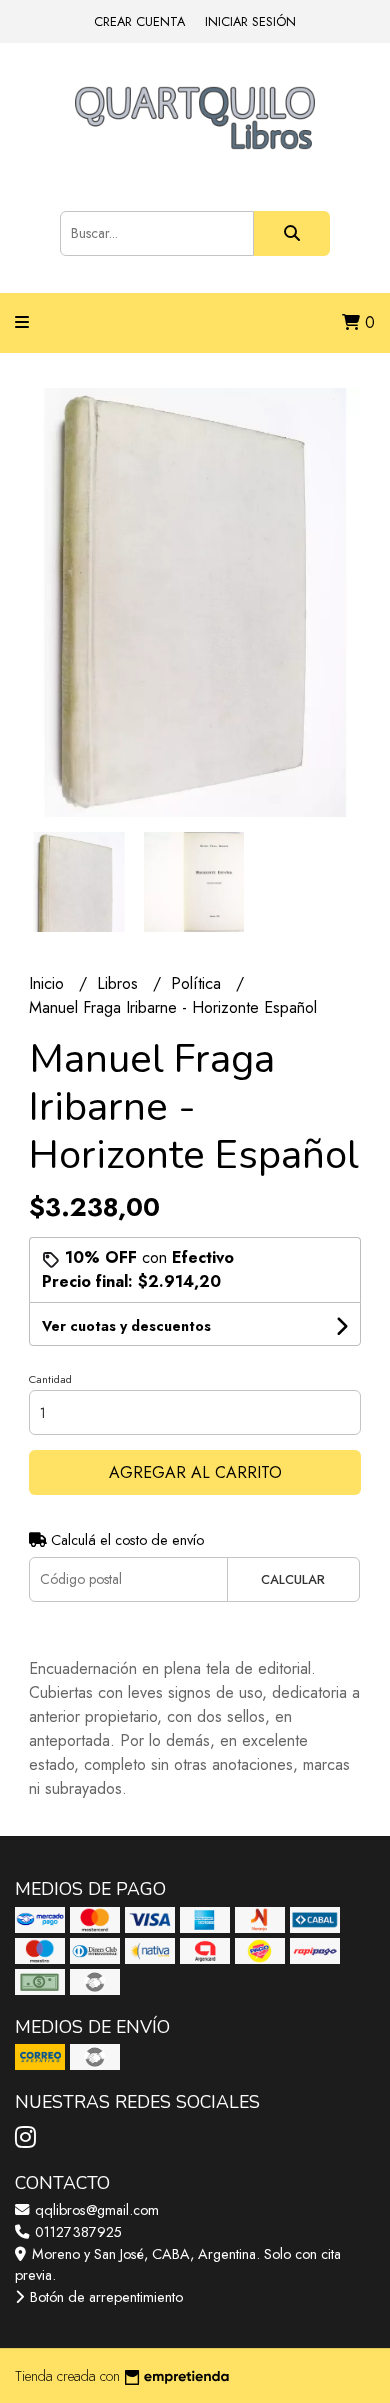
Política (198, 983)
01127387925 (76, 2232)
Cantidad (50, 1379)
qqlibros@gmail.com (95, 2210)
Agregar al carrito (195, 1472)
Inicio (49, 983)
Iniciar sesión (250, 21)
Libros (120, 983)
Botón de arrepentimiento (104, 2297)
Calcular (293, 1579)
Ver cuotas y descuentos (126, 1326)
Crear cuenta (139, 21)
